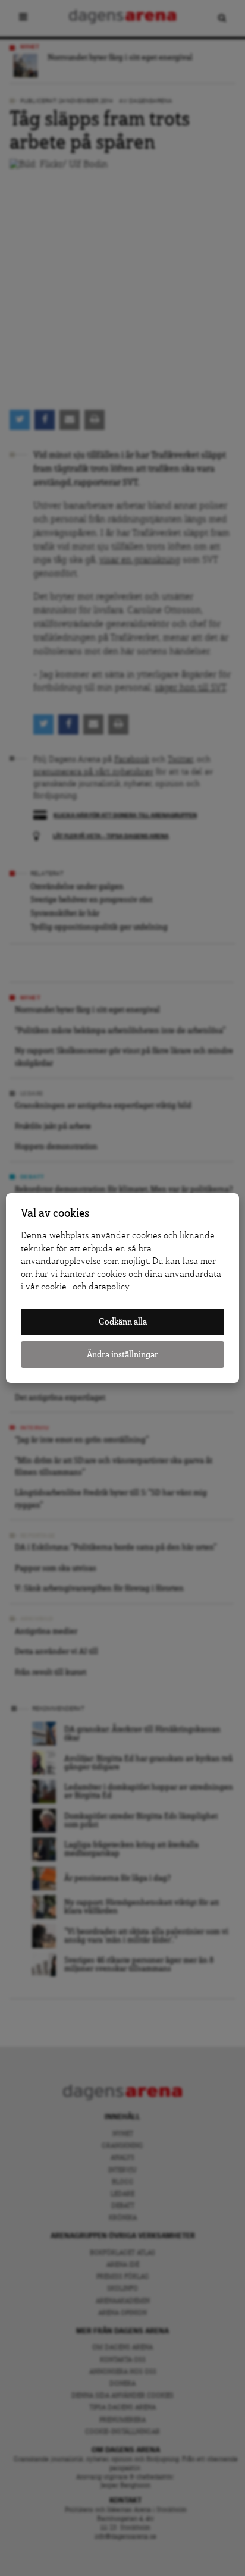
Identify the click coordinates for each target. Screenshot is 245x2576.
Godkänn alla (123, 1322)
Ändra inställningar (122, 1355)
